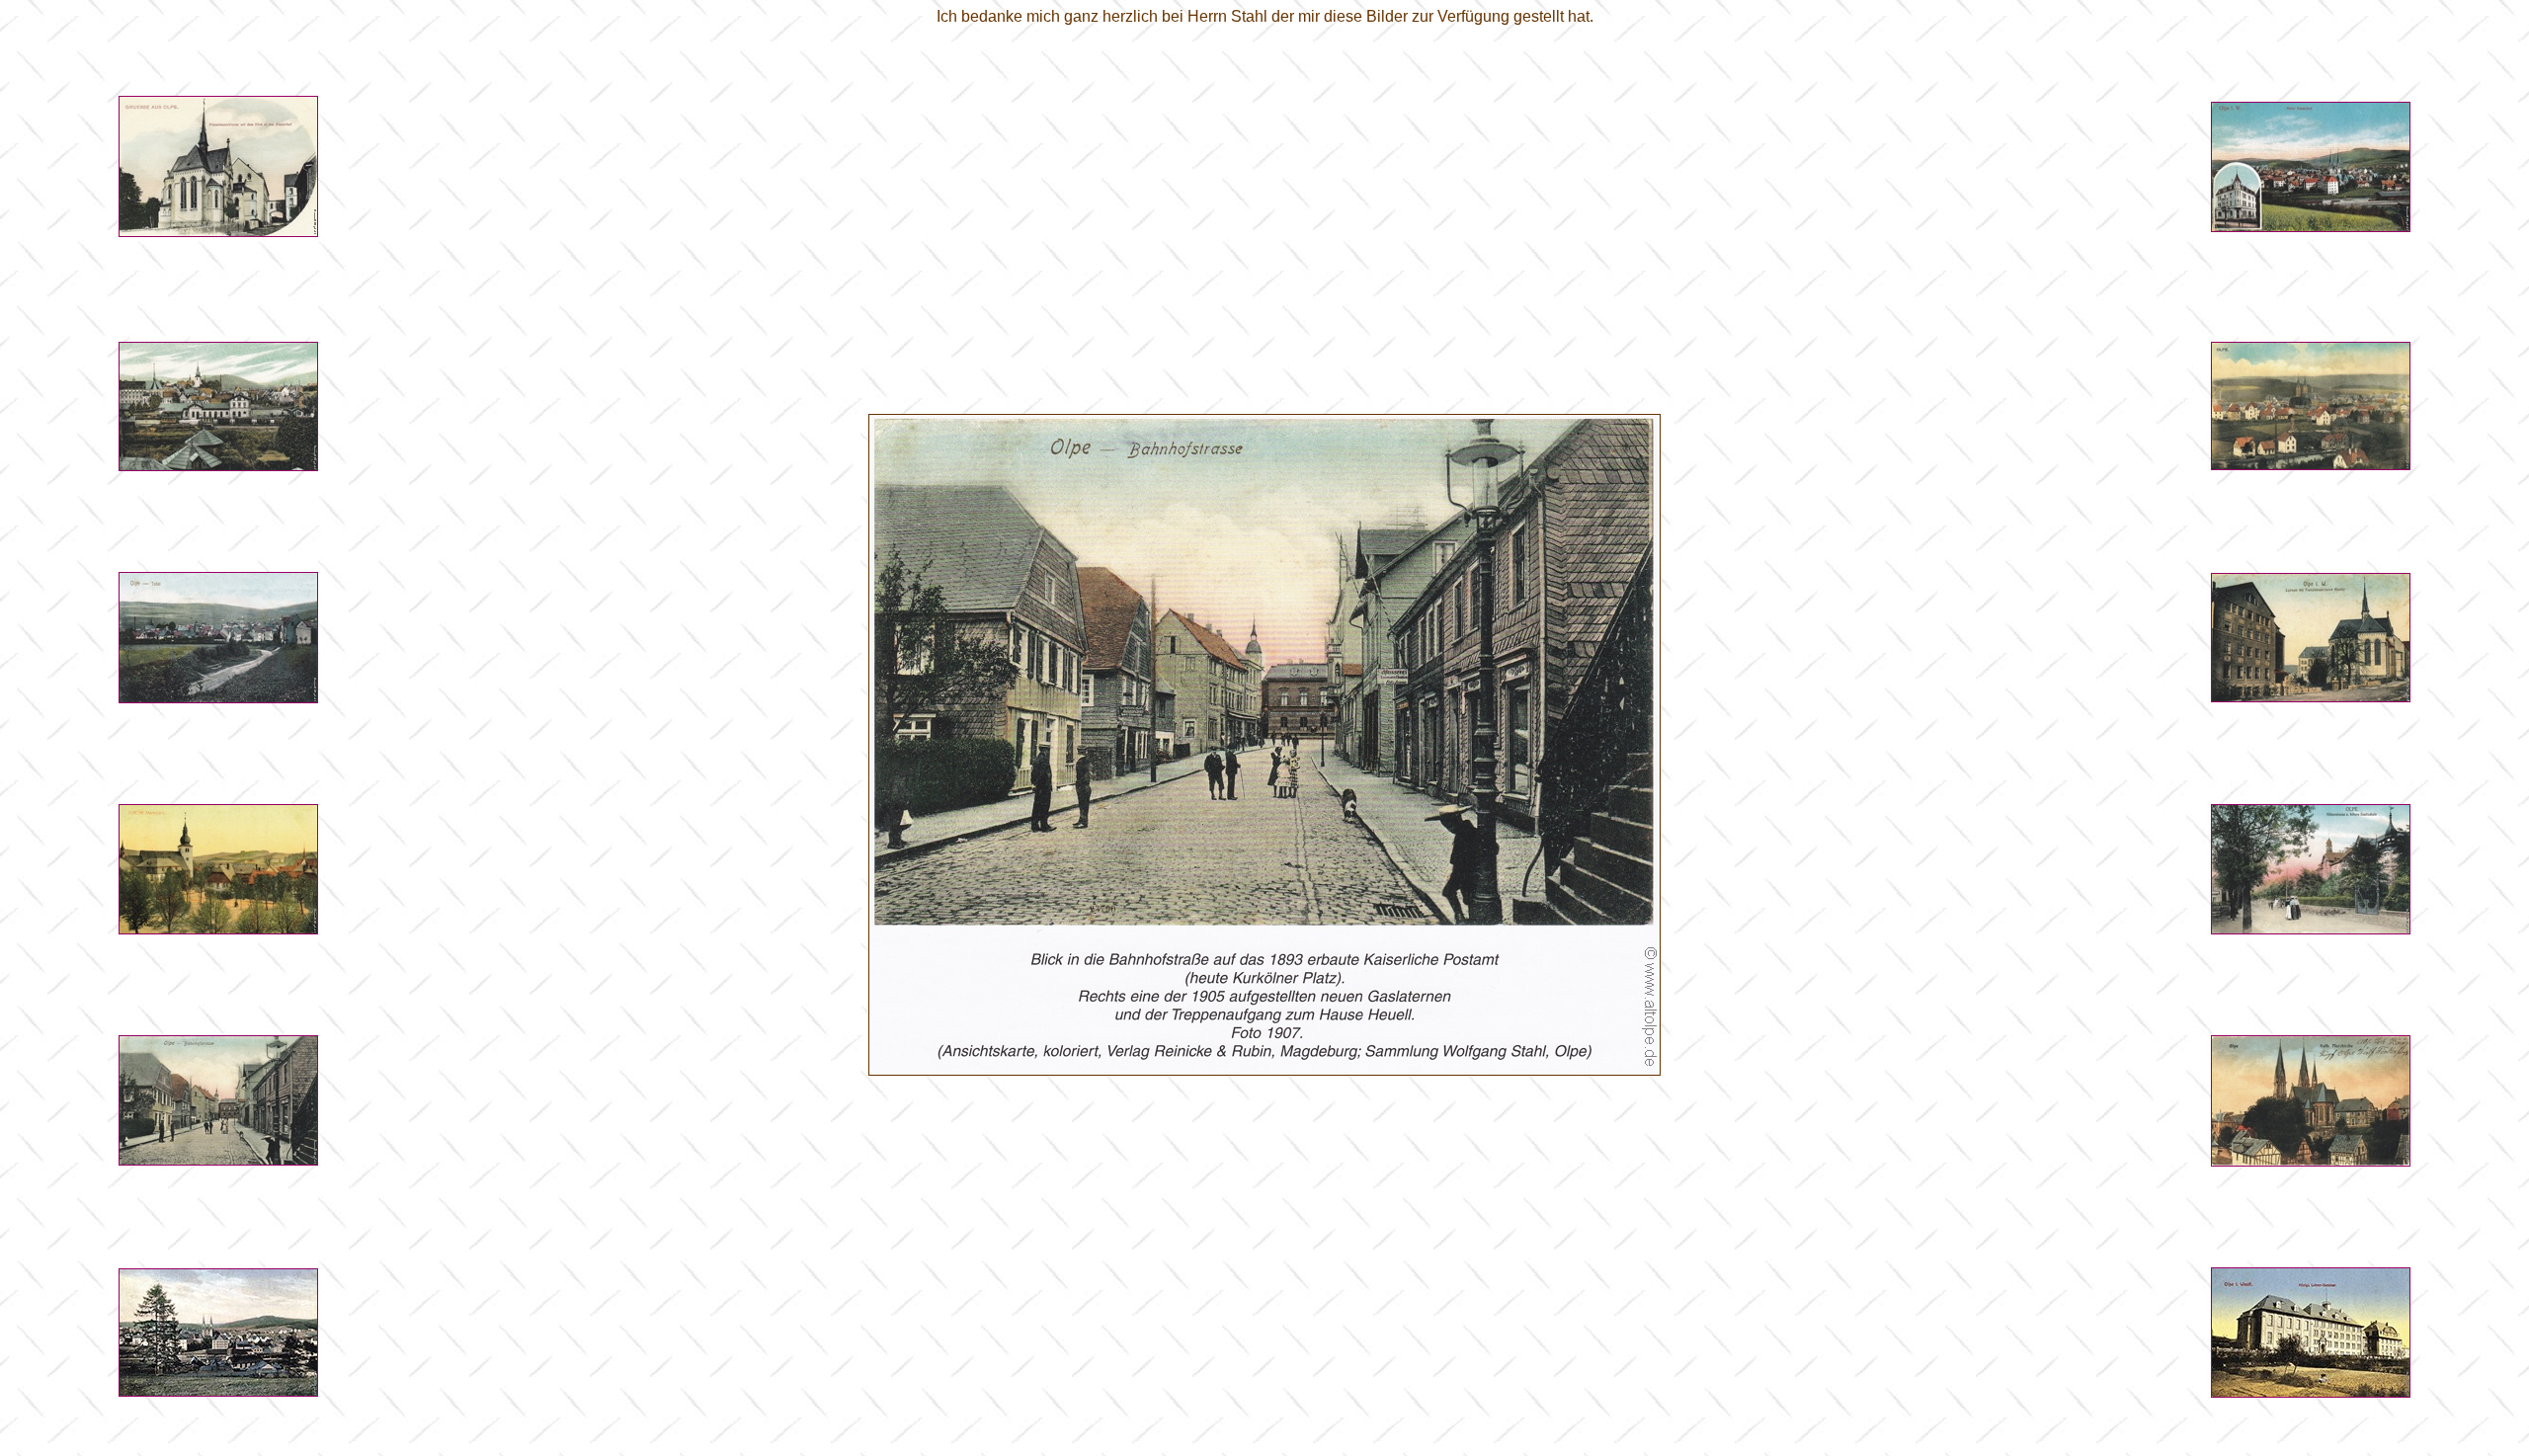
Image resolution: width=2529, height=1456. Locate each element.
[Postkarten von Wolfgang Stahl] (218, 232)
